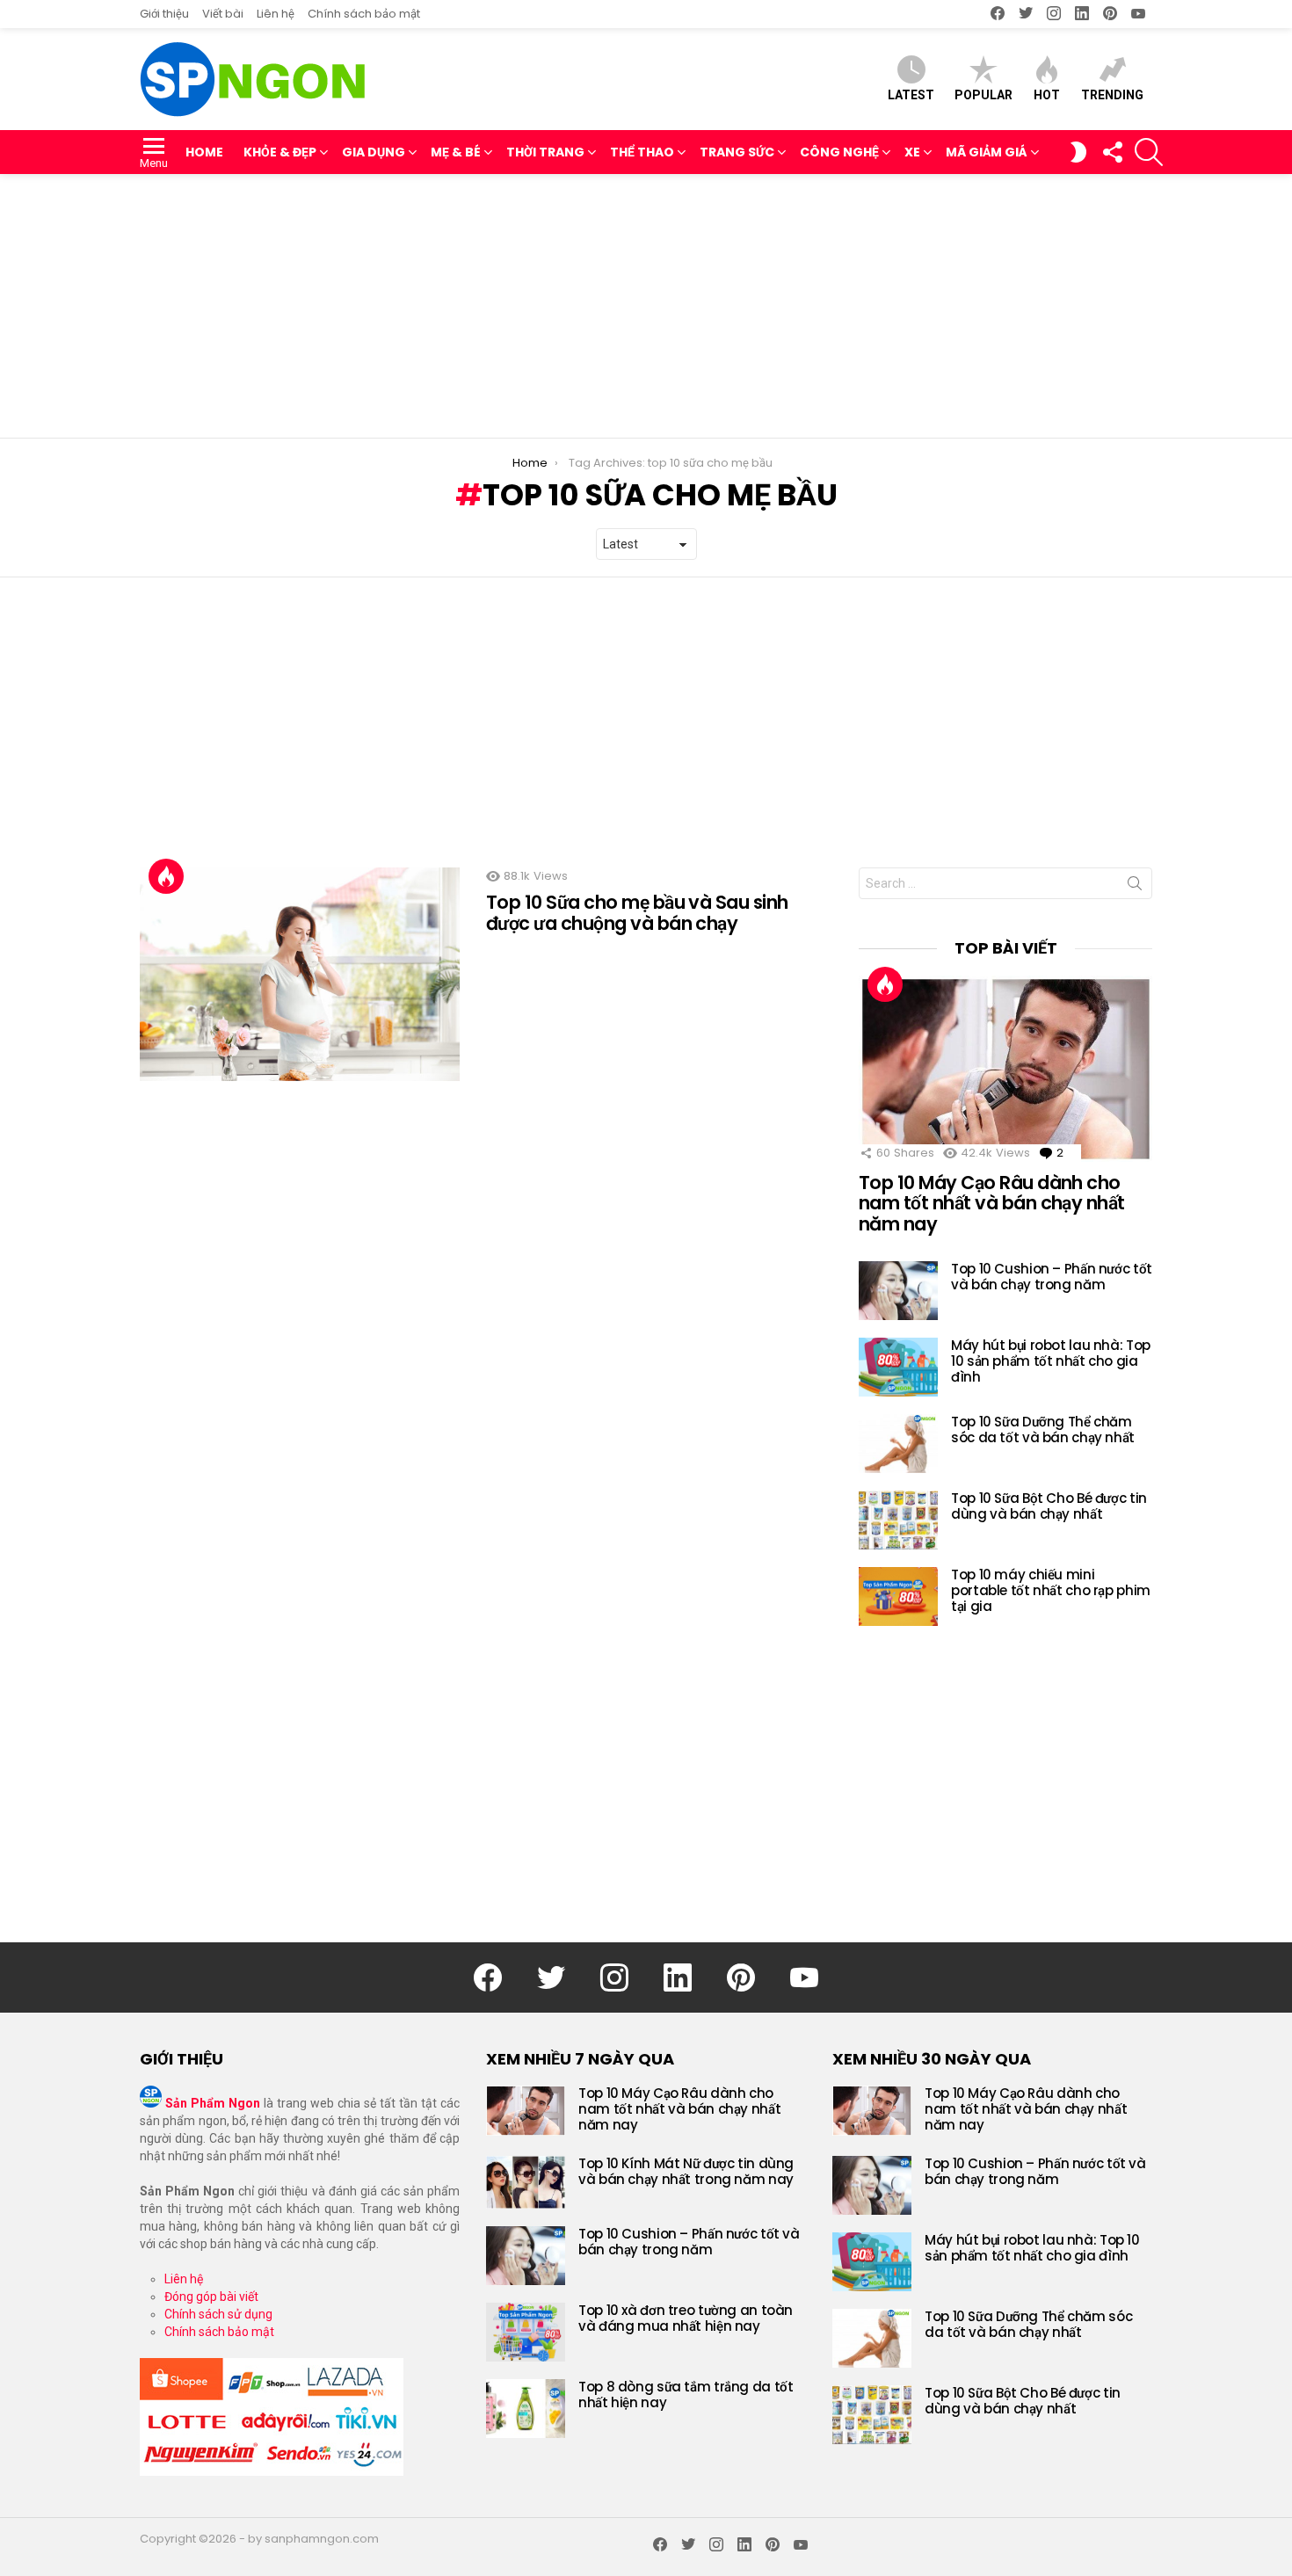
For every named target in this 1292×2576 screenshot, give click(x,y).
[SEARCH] (1149, 152)
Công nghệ (839, 152)
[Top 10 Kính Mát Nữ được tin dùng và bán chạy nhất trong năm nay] (526, 2182)
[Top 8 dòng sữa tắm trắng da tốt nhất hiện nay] (526, 2409)
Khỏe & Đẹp (280, 152)
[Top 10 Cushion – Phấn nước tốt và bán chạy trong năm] (898, 1291)
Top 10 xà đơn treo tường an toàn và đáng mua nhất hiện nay (686, 2318)
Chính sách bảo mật (364, 14)
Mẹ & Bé (456, 152)
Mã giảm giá (987, 152)
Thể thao (642, 152)
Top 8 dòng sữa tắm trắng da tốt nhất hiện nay (686, 2395)
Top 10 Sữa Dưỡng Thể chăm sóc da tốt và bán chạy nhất (1043, 1429)
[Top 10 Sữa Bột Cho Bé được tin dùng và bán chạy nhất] (898, 1520)
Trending (1112, 95)
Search (1135, 887)
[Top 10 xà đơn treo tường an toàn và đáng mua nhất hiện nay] (526, 2332)
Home (204, 152)
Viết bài (223, 14)
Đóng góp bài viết (211, 2297)
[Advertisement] (646, 306)
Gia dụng (374, 152)
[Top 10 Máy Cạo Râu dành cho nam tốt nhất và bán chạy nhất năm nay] (1005, 1069)
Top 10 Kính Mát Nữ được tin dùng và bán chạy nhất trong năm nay (686, 2171)
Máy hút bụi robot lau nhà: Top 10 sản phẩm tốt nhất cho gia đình (1051, 1361)
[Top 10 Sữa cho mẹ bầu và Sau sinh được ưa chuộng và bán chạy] (300, 974)
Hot (1047, 95)
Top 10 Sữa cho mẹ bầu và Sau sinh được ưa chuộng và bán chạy (637, 913)
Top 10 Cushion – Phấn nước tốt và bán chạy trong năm (1052, 1277)
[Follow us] (1112, 152)
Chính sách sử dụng (218, 2314)
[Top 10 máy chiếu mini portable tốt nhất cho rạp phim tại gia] (898, 1596)
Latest (911, 95)
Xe (912, 152)
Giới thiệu (164, 14)
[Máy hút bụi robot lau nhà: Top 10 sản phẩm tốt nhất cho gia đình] (898, 1367)
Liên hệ (276, 14)
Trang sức (737, 152)
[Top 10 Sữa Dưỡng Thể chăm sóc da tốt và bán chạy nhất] (898, 1444)
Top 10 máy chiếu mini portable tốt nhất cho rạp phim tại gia (1051, 1590)
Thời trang (545, 152)
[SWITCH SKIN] (1078, 152)
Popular (984, 95)
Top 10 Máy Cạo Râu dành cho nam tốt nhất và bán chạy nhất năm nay (992, 1203)
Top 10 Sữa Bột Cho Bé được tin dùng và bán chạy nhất (1049, 1506)
